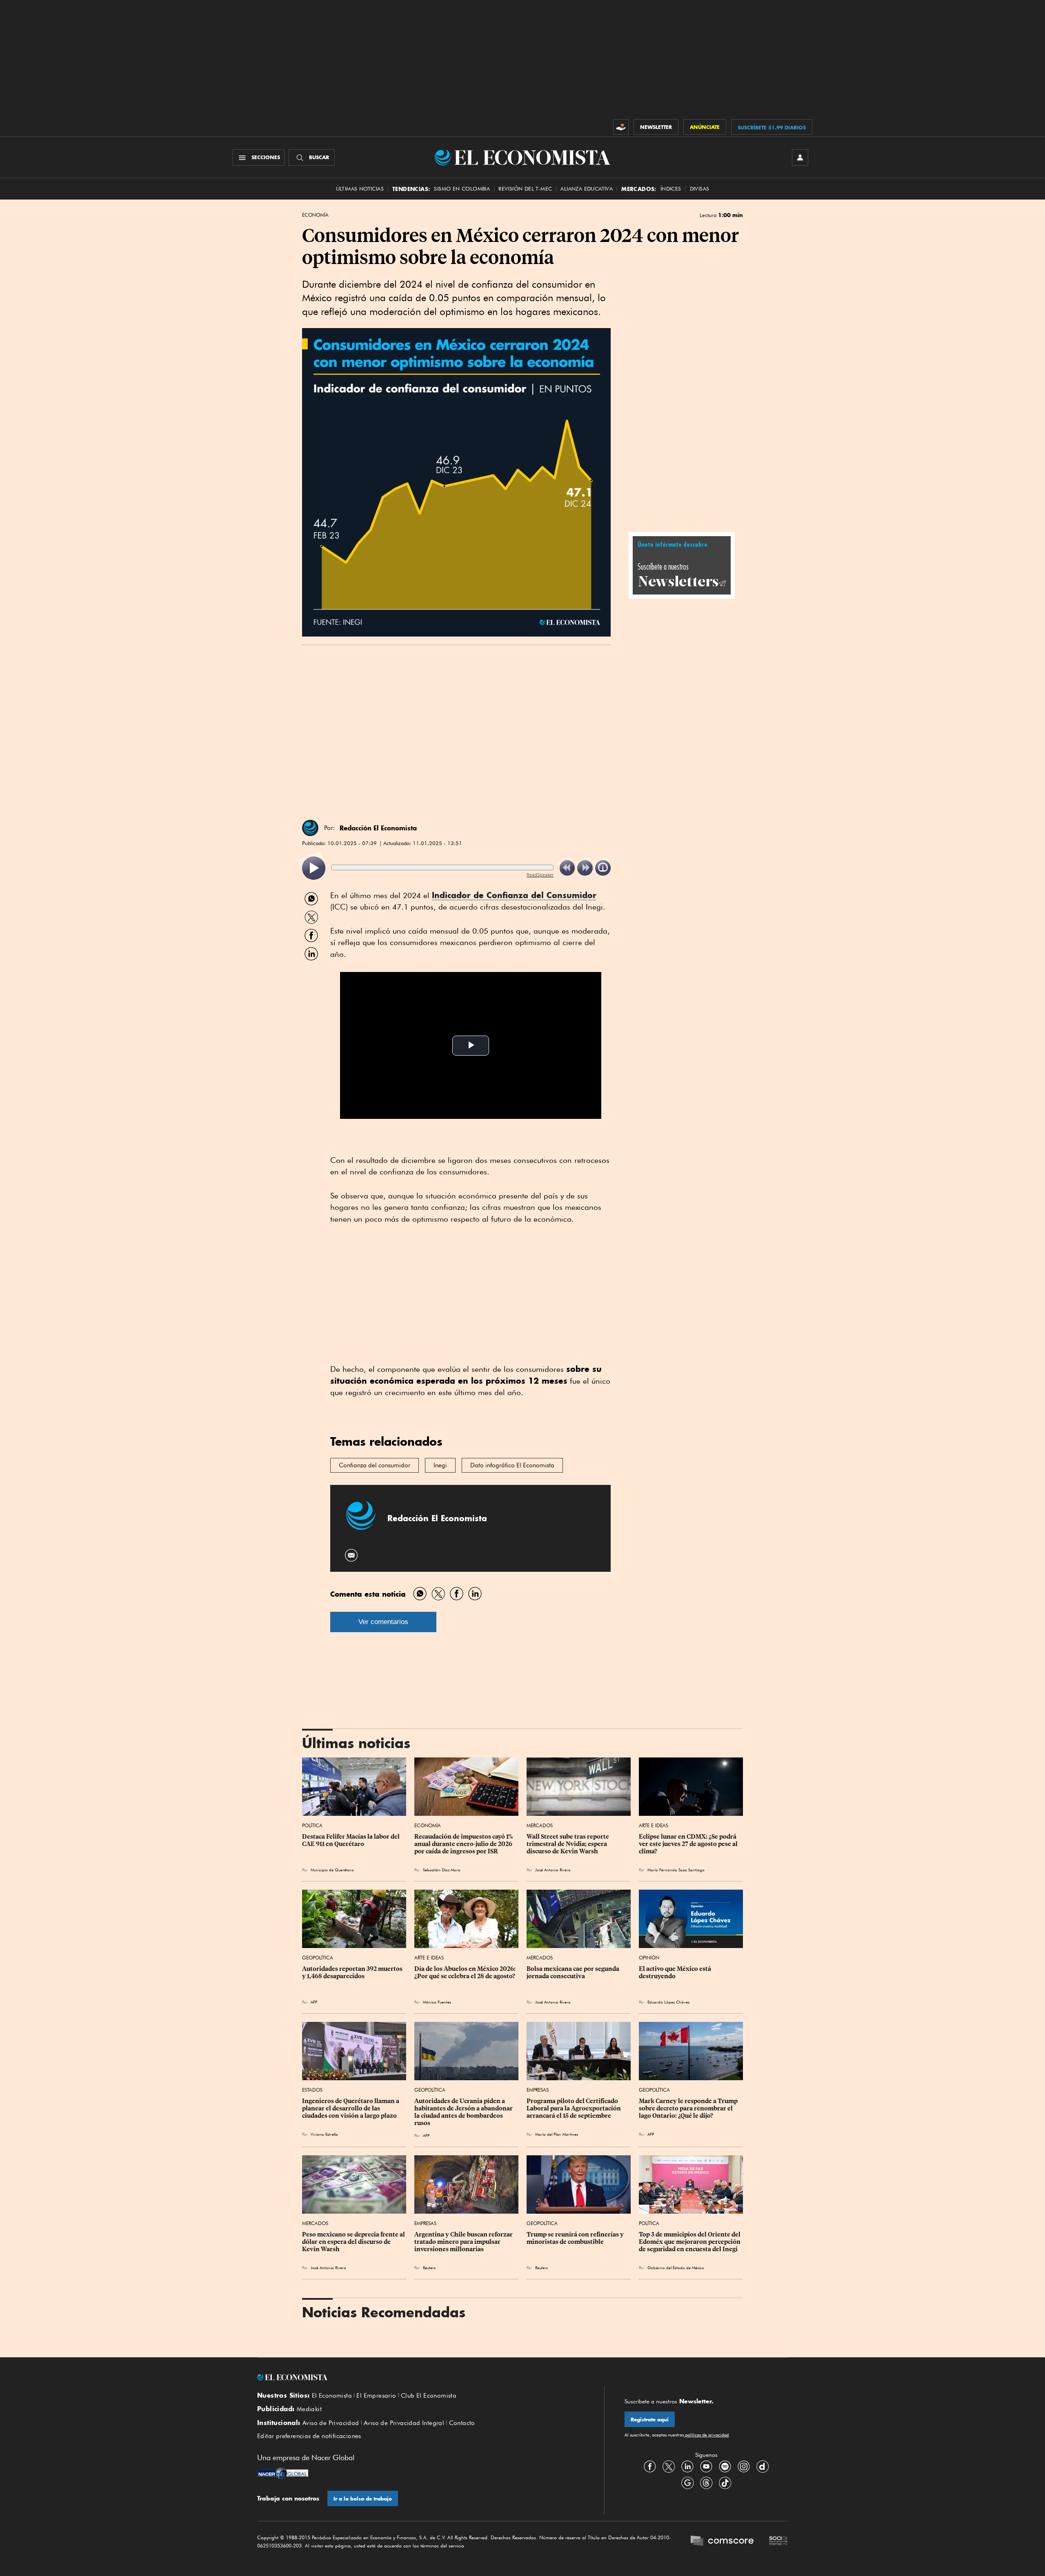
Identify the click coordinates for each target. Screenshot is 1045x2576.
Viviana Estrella (324, 2134)
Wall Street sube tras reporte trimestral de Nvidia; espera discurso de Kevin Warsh (568, 1844)
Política (312, 1825)
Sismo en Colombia (462, 189)
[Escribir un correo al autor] (352, 1555)
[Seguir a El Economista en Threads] (706, 2483)
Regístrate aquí (650, 2420)
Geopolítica (318, 1958)
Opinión (649, 1958)
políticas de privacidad (706, 2435)
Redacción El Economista (378, 828)
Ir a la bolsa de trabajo (363, 2499)
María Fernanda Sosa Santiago (676, 1870)
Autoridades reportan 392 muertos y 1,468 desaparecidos (353, 1972)
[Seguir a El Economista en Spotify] (725, 2467)
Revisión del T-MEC (525, 189)
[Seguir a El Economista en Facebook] (650, 2467)
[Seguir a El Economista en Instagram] (744, 2467)
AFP (651, 2134)
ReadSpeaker (540, 875)
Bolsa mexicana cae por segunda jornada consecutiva (574, 1972)
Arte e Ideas (654, 1825)
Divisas (700, 189)
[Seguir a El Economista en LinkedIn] (687, 2467)
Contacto (462, 2423)
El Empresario (376, 2396)
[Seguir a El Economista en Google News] (687, 2483)
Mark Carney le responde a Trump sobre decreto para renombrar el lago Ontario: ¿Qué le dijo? (689, 2108)
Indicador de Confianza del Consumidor (514, 895)
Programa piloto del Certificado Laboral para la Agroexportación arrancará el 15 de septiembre (574, 2108)
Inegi (440, 1465)
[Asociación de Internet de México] (778, 2542)
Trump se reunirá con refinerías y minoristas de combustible (576, 2238)
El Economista (332, 2396)
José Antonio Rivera (553, 1870)
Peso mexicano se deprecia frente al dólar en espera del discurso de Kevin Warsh (354, 2242)
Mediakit (309, 2409)
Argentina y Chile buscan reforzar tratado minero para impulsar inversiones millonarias (464, 2242)
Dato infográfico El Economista (512, 1465)
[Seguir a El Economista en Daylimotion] (763, 2467)
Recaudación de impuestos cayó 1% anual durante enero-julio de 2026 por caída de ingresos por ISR (464, 1844)
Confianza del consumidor (375, 1465)
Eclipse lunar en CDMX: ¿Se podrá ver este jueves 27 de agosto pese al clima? (689, 1844)
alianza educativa (587, 189)
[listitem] (314, 868)
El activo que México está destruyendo (676, 1972)
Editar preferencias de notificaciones (309, 2436)
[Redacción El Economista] (310, 828)
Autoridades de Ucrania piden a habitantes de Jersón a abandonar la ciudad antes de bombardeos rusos (464, 2112)
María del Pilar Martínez (557, 2134)
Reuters (429, 2268)
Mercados (540, 1825)
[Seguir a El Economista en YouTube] (706, 2467)
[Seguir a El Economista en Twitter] (669, 2467)
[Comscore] (722, 2542)
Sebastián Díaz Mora (442, 1870)
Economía (315, 215)
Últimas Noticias (360, 189)
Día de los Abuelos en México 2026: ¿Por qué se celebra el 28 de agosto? (466, 1972)
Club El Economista (429, 2396)
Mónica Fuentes (437, 2002)
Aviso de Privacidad (331, 2423)
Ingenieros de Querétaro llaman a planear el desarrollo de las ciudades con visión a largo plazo (351, 2108)
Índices (671, 189)
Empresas (538, 2090)
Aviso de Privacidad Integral (404, 2423)
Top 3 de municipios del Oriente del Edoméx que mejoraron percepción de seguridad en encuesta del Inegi (690, 2242)
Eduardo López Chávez (668, 2002)
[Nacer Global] (283, 2474)
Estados (312, 2090)
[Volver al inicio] (420, 2377)
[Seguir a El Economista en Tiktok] (725, 2483)
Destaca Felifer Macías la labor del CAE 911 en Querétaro (351, 1840)
